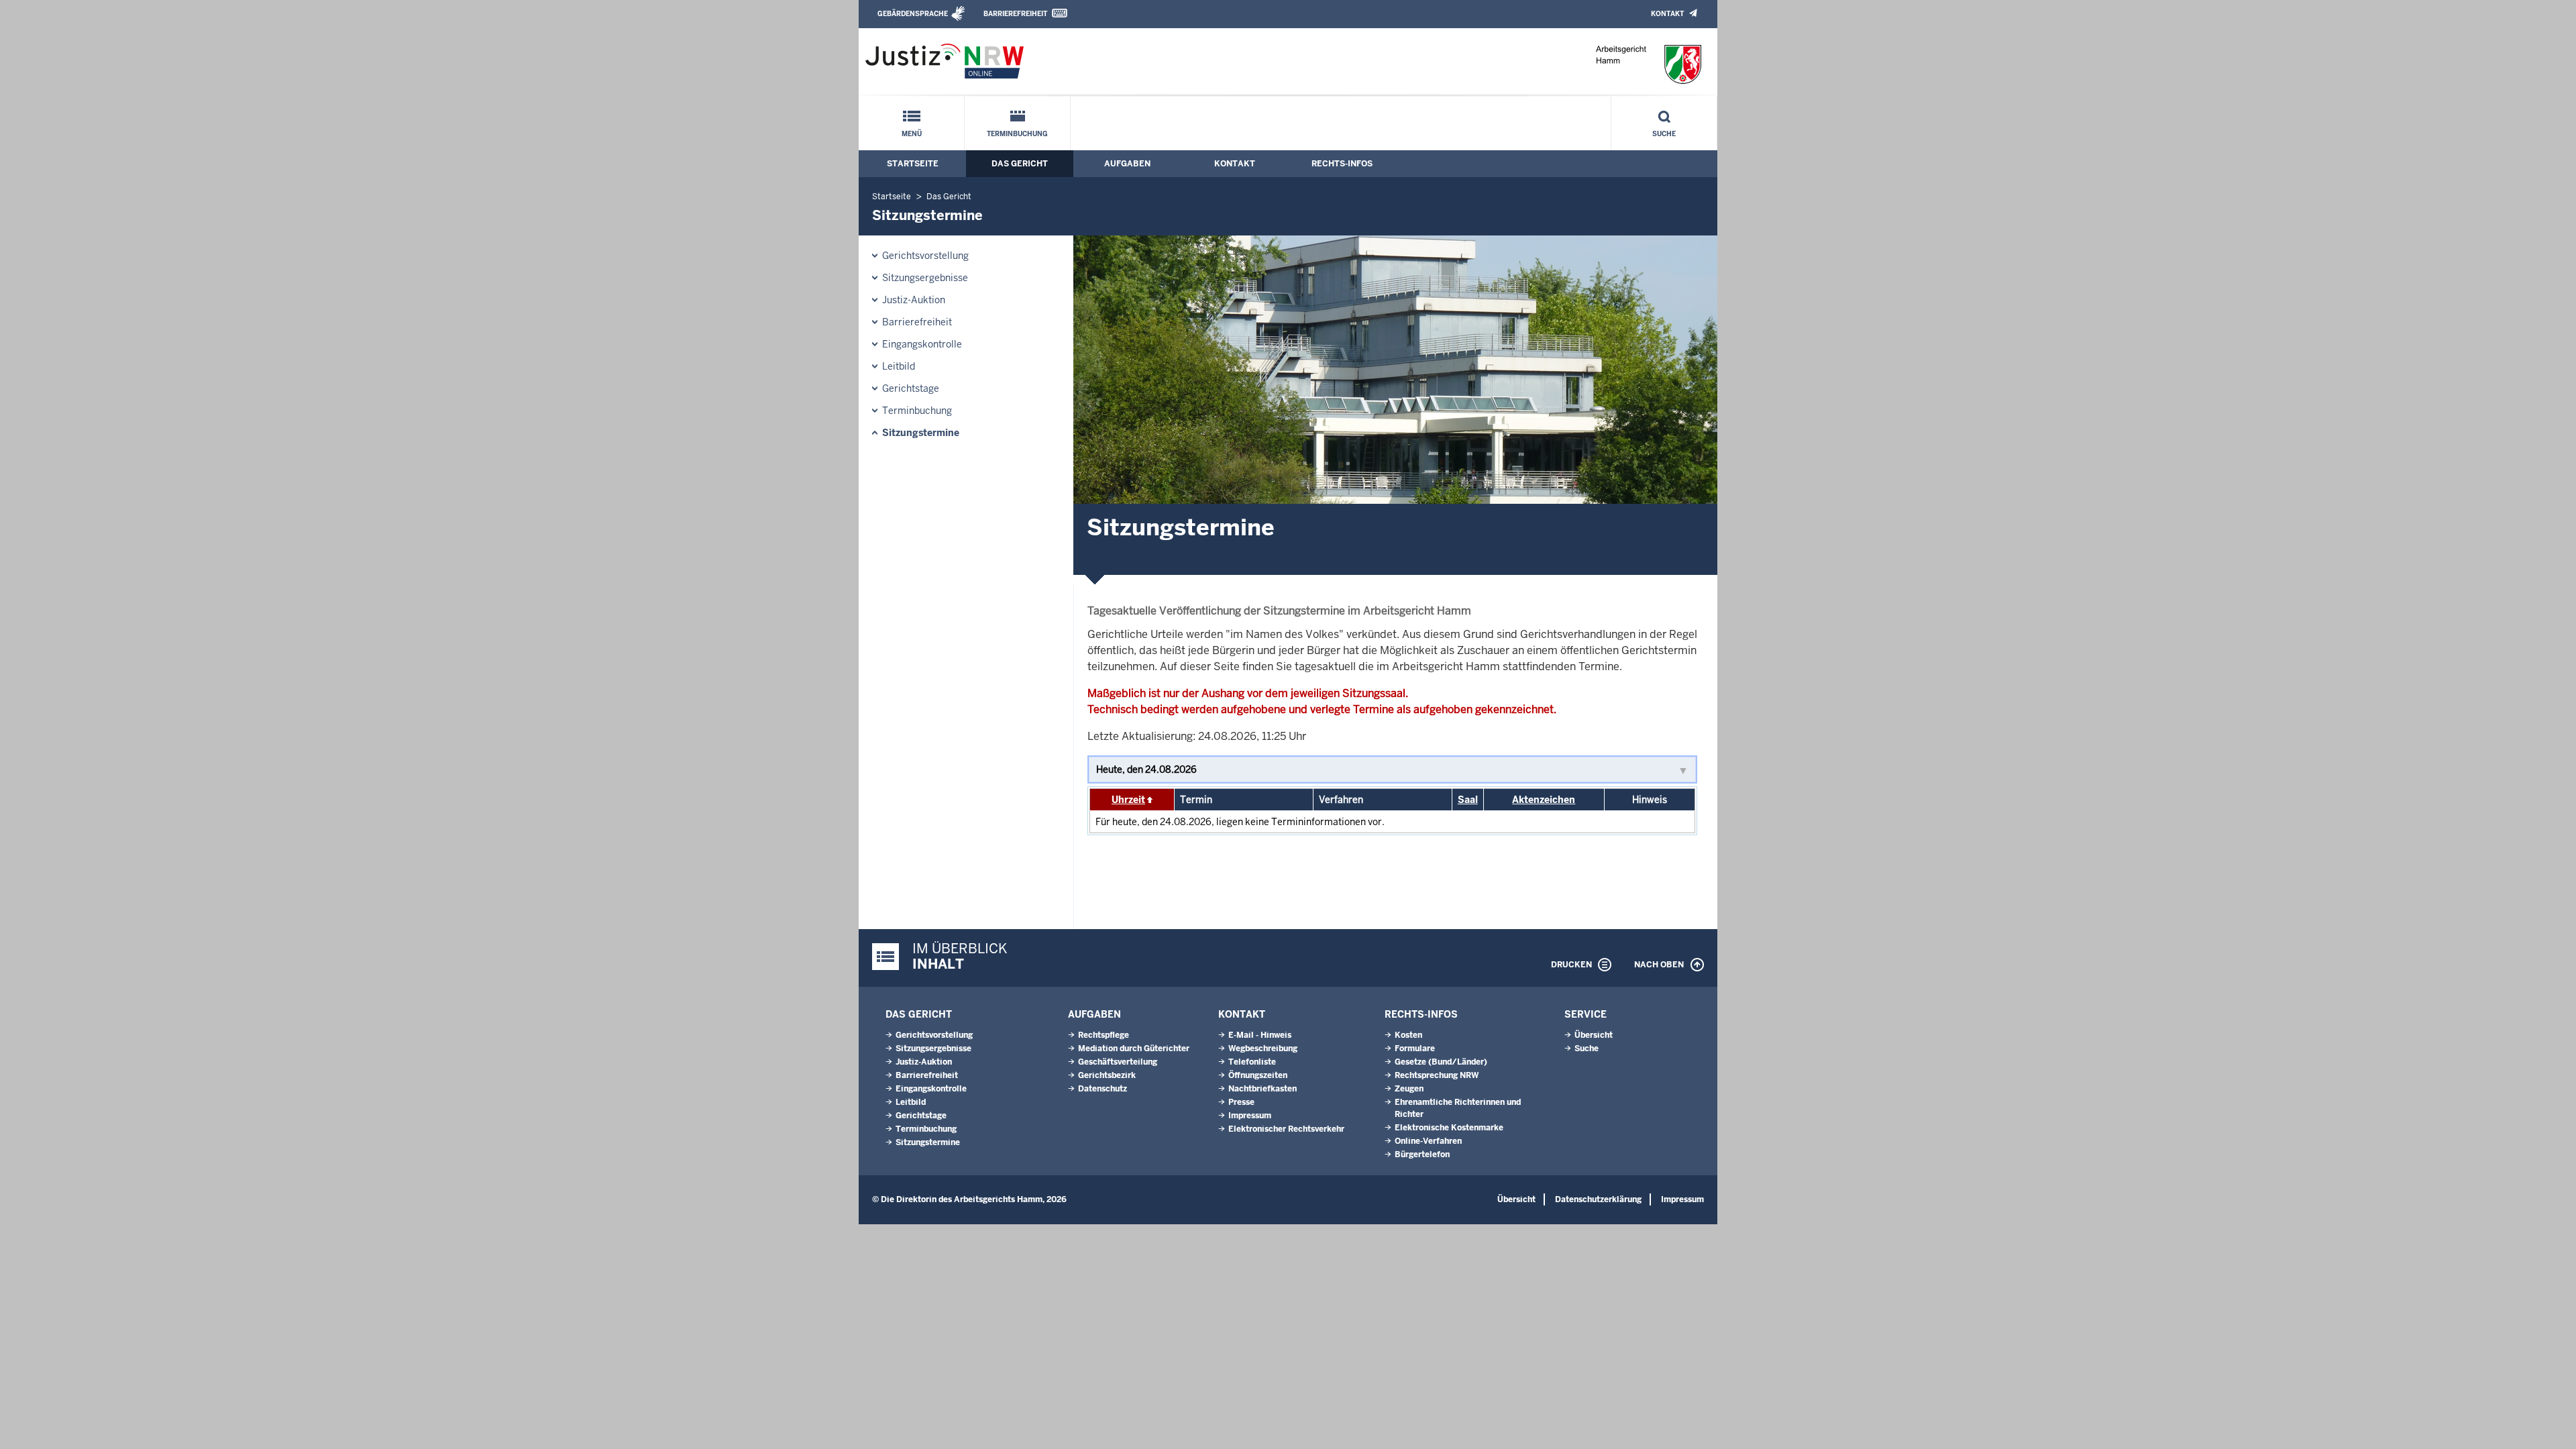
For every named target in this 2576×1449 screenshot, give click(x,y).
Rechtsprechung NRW (1437, 1075)
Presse (1241, 1102)
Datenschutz (1103, 1089)
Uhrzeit (1128, 800)
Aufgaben (1127, 164)
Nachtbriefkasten (1263, 1089)
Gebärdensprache (913, 14)
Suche (1664, 134)
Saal (1468, 800)
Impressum (1250, 1116)
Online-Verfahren (1428, 1141)
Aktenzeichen (1544, 800)
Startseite (913, 164)
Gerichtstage (911, 388)
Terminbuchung (1017, 134)
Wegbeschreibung (1263, 1049)
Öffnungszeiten (1258, 1075)
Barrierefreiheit (1015, 14)
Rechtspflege (1104, 1035)
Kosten (1408, 1035)
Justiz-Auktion (914, 300)
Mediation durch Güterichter (1134, 1049)
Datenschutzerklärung (1598, 1199)
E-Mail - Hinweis (1260, 1035)
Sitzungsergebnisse (925, 278)
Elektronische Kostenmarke (1449, 1128)
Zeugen (1409, 1089)
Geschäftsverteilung (1118, 1062)
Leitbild (899, 366)
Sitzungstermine (921, 433)
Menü (912, 134)
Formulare (1415, 1049)
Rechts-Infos (1342, 164)
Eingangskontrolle (922, 344)
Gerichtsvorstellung (925, 256)
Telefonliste (1252, 1062)
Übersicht (1594, 1035)
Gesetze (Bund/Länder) (1441, 1062)
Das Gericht (1020, 164)
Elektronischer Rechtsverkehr (1286, 1129)
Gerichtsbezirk (1107, 1075)
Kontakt (1667, 14)
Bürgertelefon (1422, 1155)
